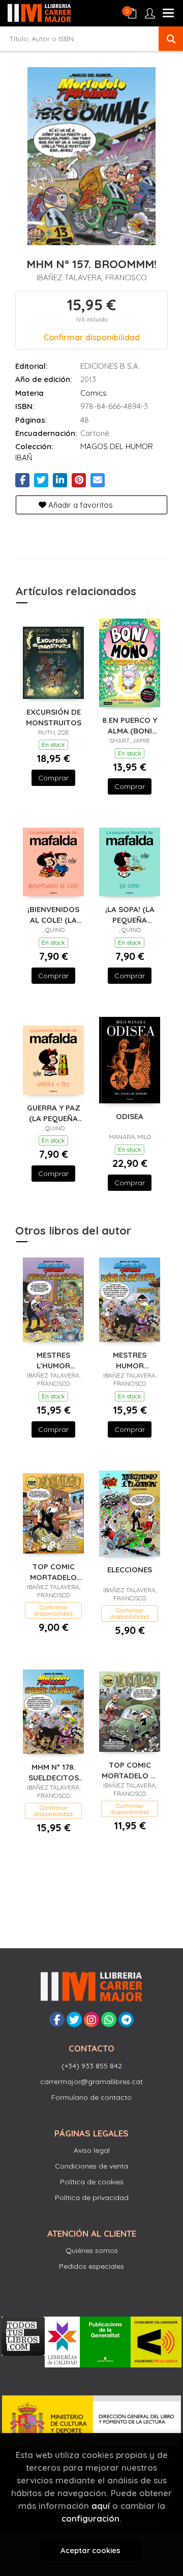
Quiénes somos (92, 2250)
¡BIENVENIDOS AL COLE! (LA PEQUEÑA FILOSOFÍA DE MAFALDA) (53, 914)
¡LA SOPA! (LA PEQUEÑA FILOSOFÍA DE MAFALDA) (130, 914)
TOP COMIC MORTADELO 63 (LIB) (53, 1572)
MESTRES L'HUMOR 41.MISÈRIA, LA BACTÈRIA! (53, 1360)
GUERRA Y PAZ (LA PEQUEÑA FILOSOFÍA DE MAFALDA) (54, 1113)
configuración (90, 2518)
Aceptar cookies (90, 2550)
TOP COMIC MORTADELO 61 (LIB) (130, 1770)
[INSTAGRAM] (91, 2019)
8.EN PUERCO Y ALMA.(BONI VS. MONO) (130, 725)
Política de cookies (92, 2182)
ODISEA (130, 1116)
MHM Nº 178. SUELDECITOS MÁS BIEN (54, 1772)
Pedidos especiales (91, 2266)
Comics (94, 393)
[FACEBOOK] (57, 2019)
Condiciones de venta (91, 2166)
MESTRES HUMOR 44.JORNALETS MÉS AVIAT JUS (130, 1360)
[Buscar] (171, 39)
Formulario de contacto (91, 2097)
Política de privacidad (92, 2198)
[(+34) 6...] (109, 2019)
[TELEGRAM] (126, 2019)
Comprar (53, 778)
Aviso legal (92, 2150)
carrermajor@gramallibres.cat (91, 2082)
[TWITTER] (74, 2019)
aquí (101, 2506)
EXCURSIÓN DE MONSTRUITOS (54, 717)
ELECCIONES (130, 1570)
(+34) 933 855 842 (92, 2066)
